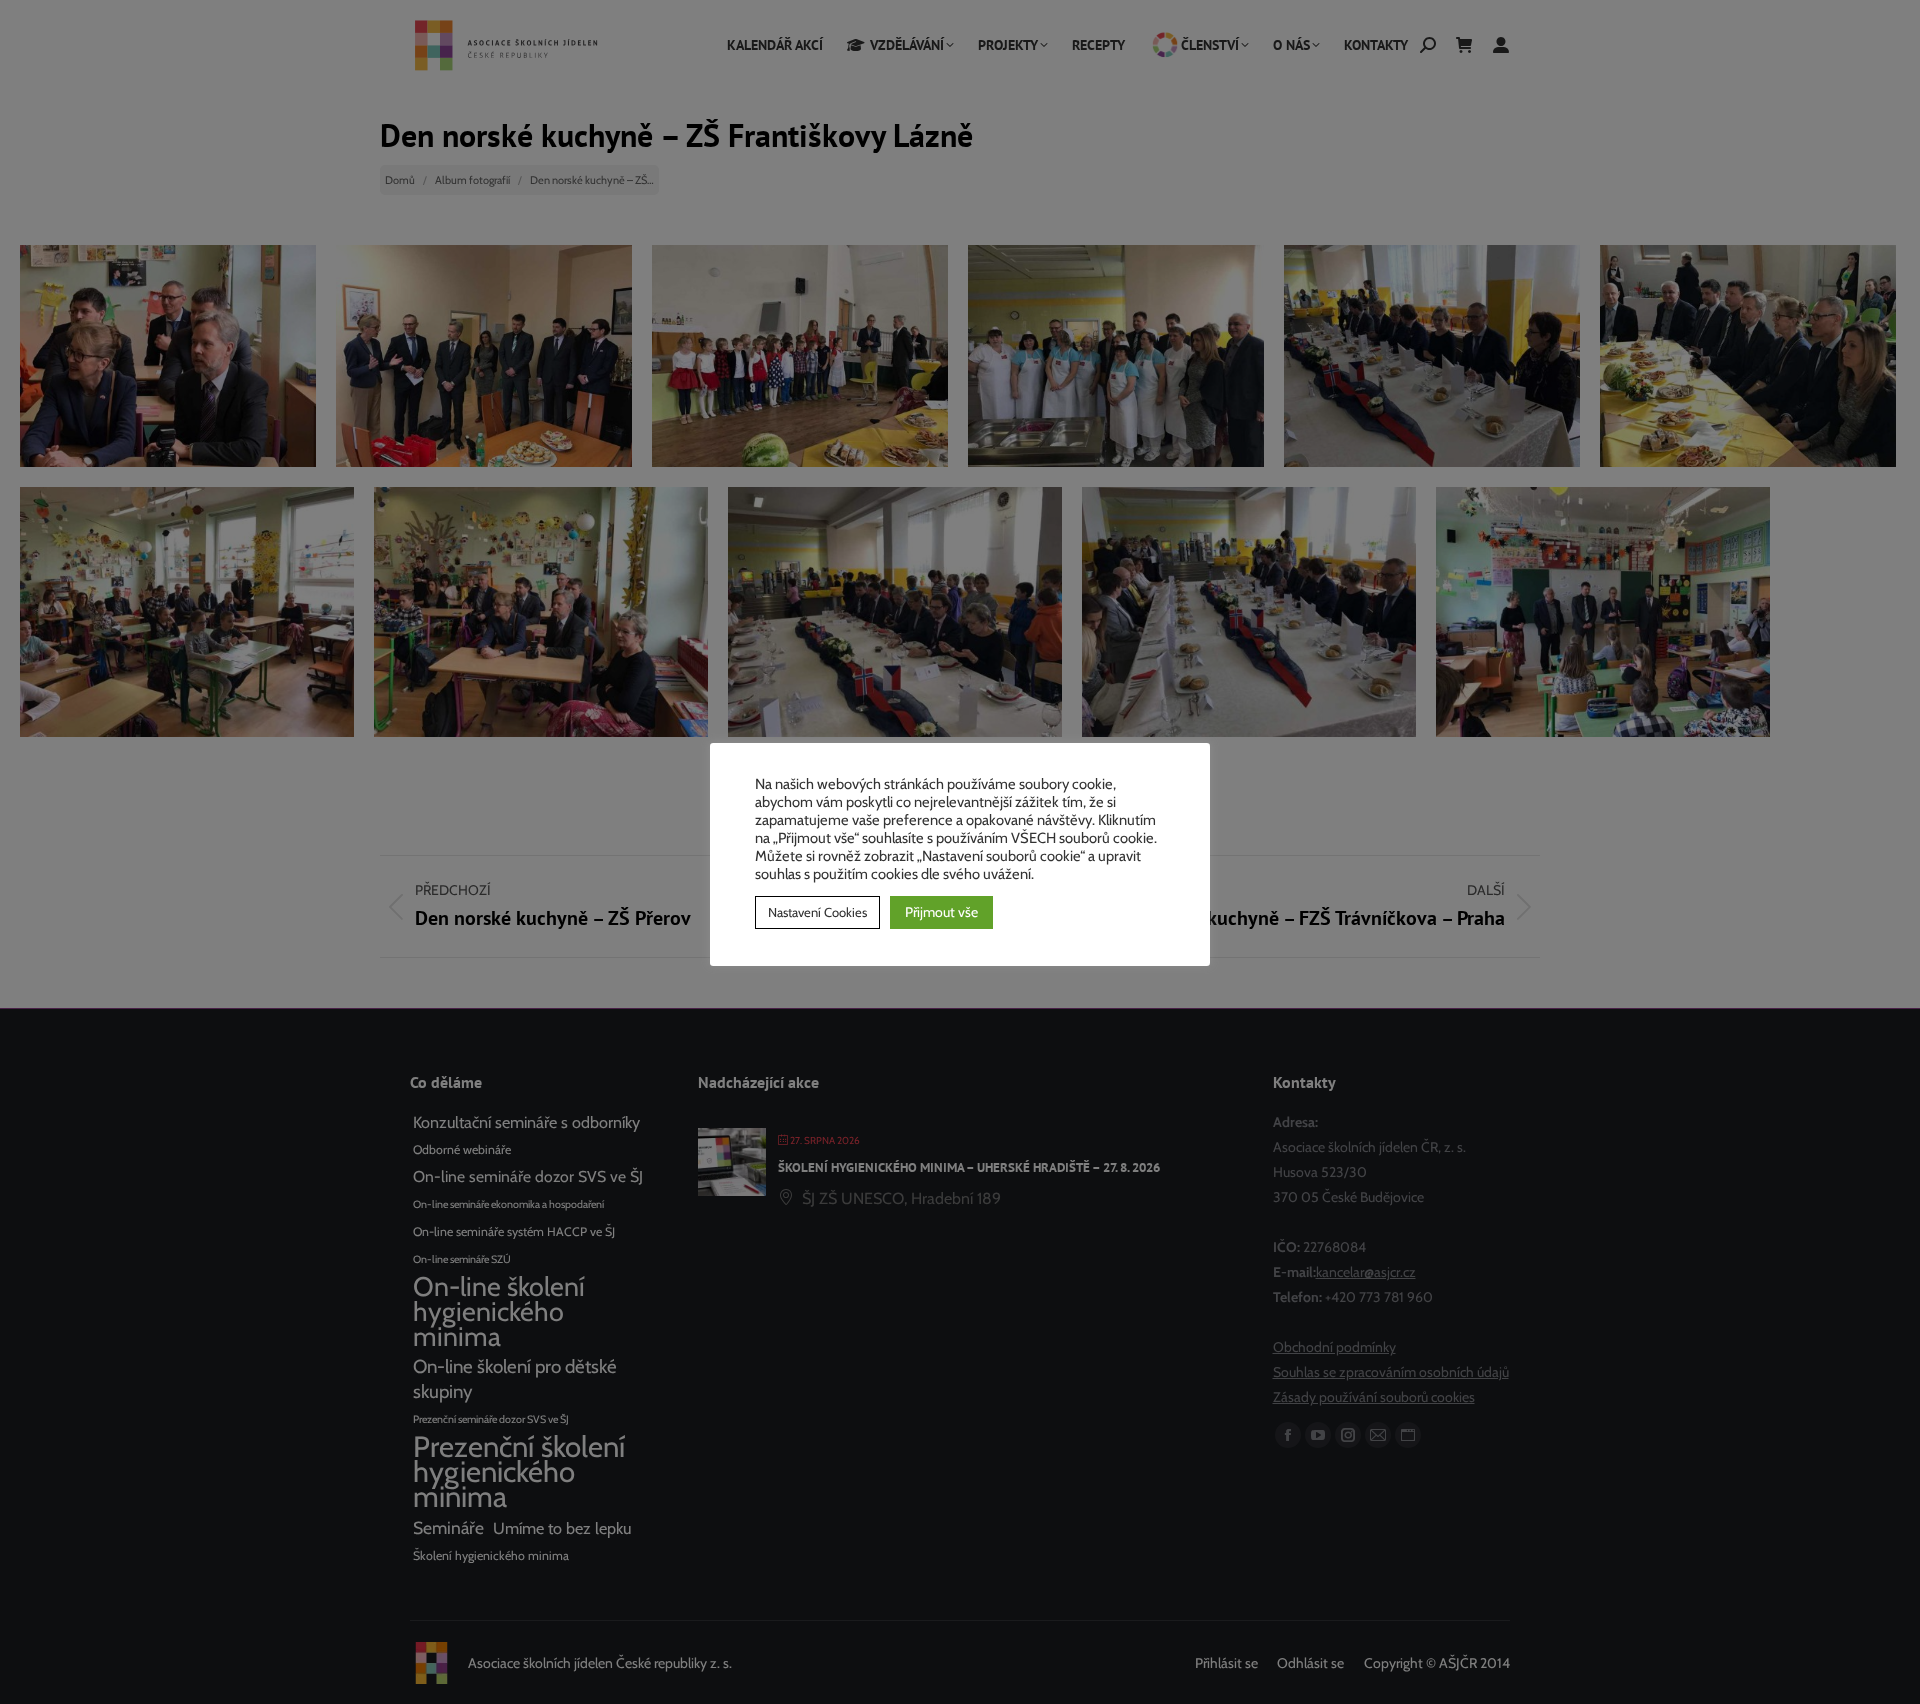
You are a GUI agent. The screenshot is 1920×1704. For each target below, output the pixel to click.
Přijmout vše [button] (941, 912)
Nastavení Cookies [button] (817, 912)
